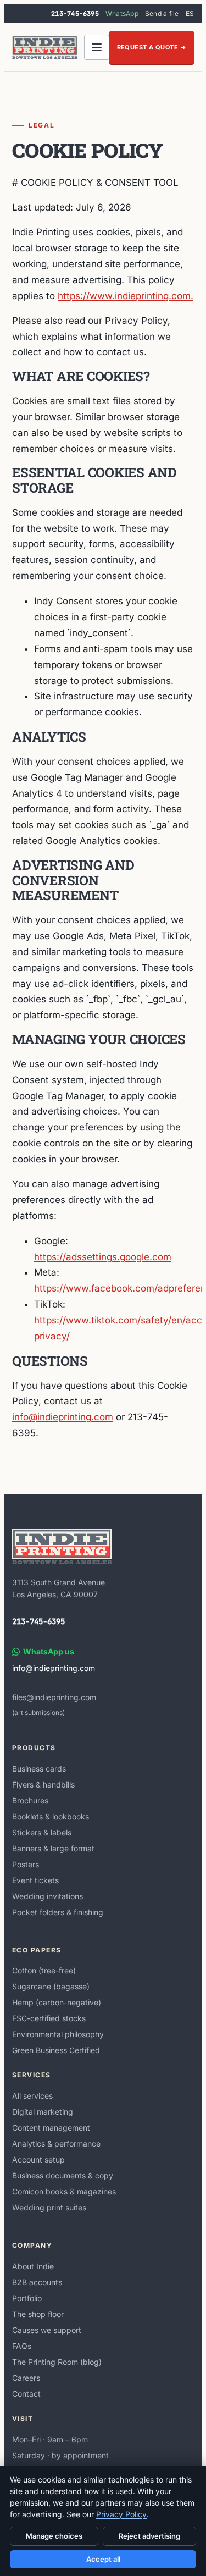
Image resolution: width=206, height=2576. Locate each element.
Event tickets (35, 1880)
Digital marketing (43, 2112)
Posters (26, 1864)
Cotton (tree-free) (44, 1970)
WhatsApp (122, 13)
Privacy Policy (121, 2514)
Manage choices (54, 2536)
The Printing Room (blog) (57, 2362)
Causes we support (47, 2330)
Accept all (103, 2559)
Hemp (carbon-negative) (57, 2002)
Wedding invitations (48, 1896)
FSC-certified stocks (49, 2018)
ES (190, 13)
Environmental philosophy (58, 2034)
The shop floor (38, 2314)
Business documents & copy (63, 2175)
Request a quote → (152, 47)
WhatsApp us (49, 1651)
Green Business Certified (56, 2050)
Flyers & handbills (43, 1785)
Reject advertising (149, 2536)
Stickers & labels (42, 1832)
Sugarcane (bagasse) (51, 1986)
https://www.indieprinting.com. (126, 296)
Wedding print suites (49, 2207)
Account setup (38, 2159)
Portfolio (27, 2298)
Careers (26, 2378)
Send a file (162, 13)
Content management (51, 2128)
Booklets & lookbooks (51, 1816)
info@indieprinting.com (63, 1417)
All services (32, 2096)
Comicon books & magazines (64, 2191)
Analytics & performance (56, 2144)
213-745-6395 (75, 14)
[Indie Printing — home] (45, 47)
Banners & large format (53, 1848)
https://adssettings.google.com (103, 1257)
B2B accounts (37, 2282)
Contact (26, 2394)
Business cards (39, 1769)
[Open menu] (97, 47)
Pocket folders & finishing (58, 1912)
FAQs (22, 2346)
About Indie (33, 2266)
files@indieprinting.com (54, 1697)
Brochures (30, 1800)
